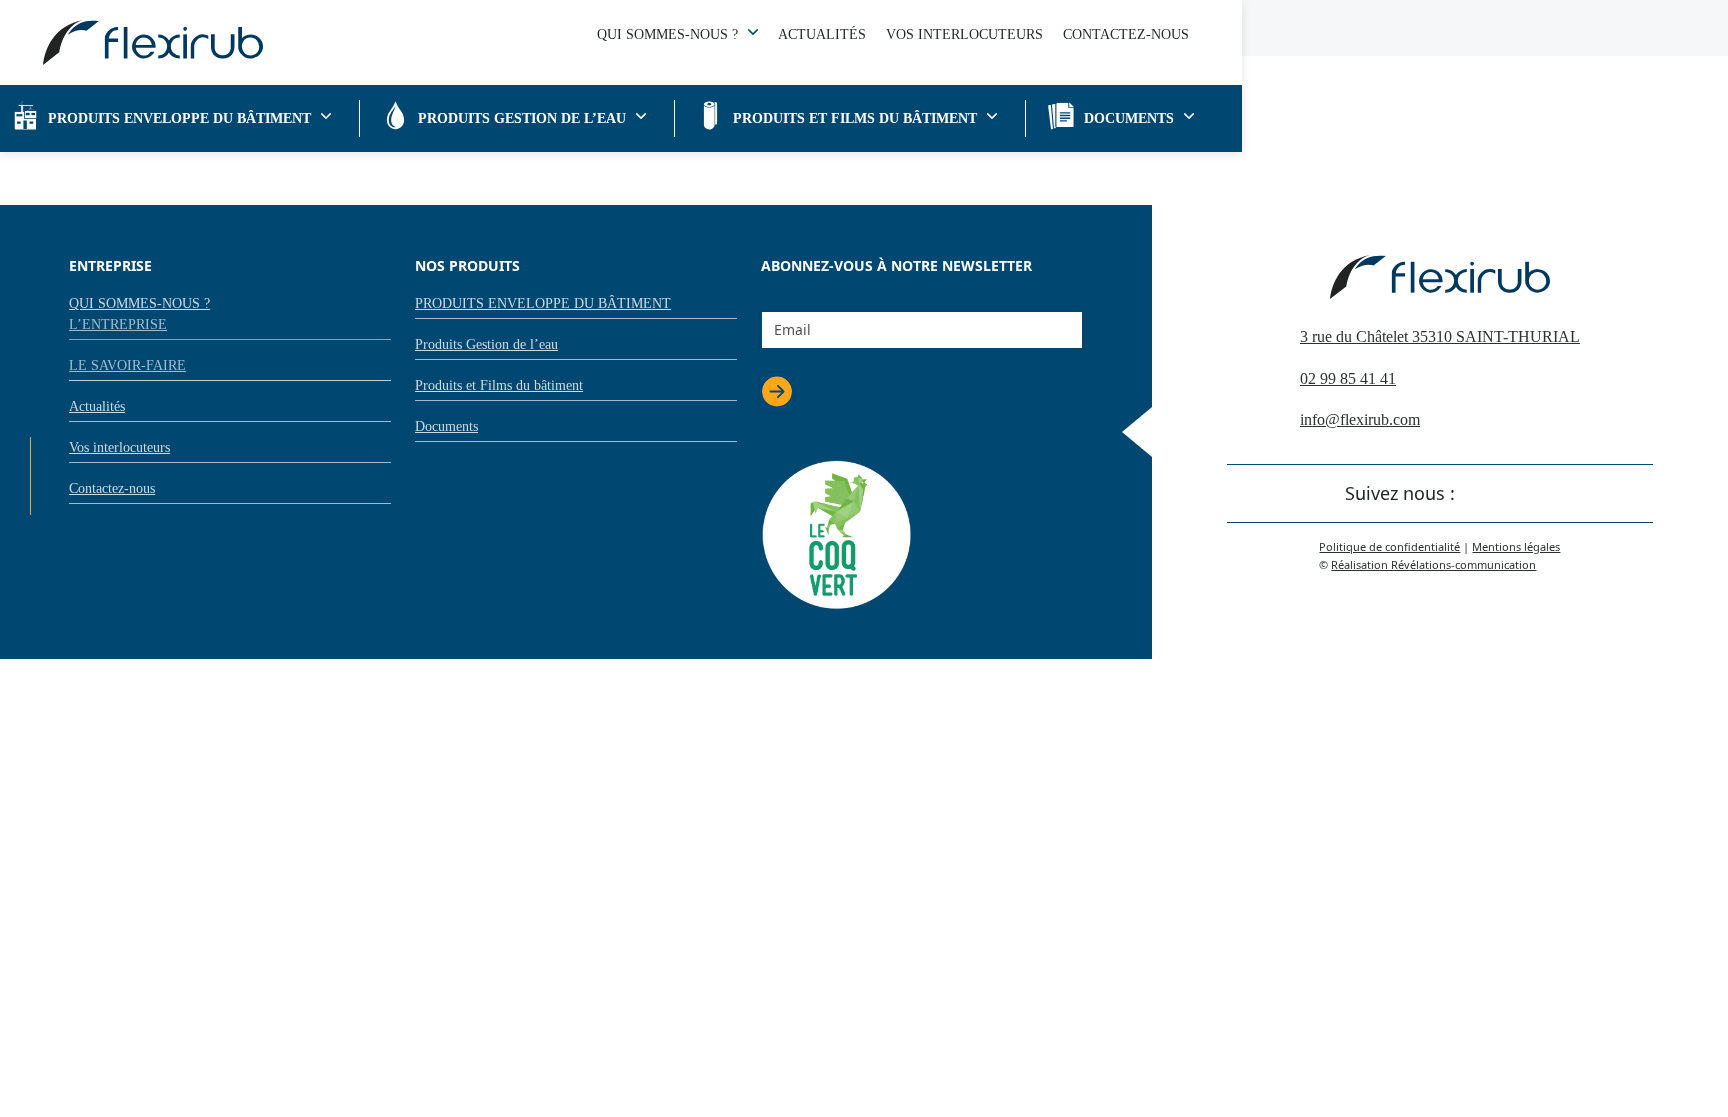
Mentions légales (1516, 546)
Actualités (822, 34)
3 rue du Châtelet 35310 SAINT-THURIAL (1440, 336)
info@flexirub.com (1360, 419)
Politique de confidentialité (1389, 546)
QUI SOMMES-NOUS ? (667, 34)
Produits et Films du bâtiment (855, 118)
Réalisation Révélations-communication (1433, 564)
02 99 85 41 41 (1348, 378)
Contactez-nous (1126, 34)
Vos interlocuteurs (964, 34)
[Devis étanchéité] (33, 434)
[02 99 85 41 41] (33, 390)
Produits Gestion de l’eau (522, 118)
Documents (1129, 118)
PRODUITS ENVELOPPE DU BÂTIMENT (179, 118)
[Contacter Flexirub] (33, 346)
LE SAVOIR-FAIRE (127, 365)
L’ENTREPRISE (118, 324)
